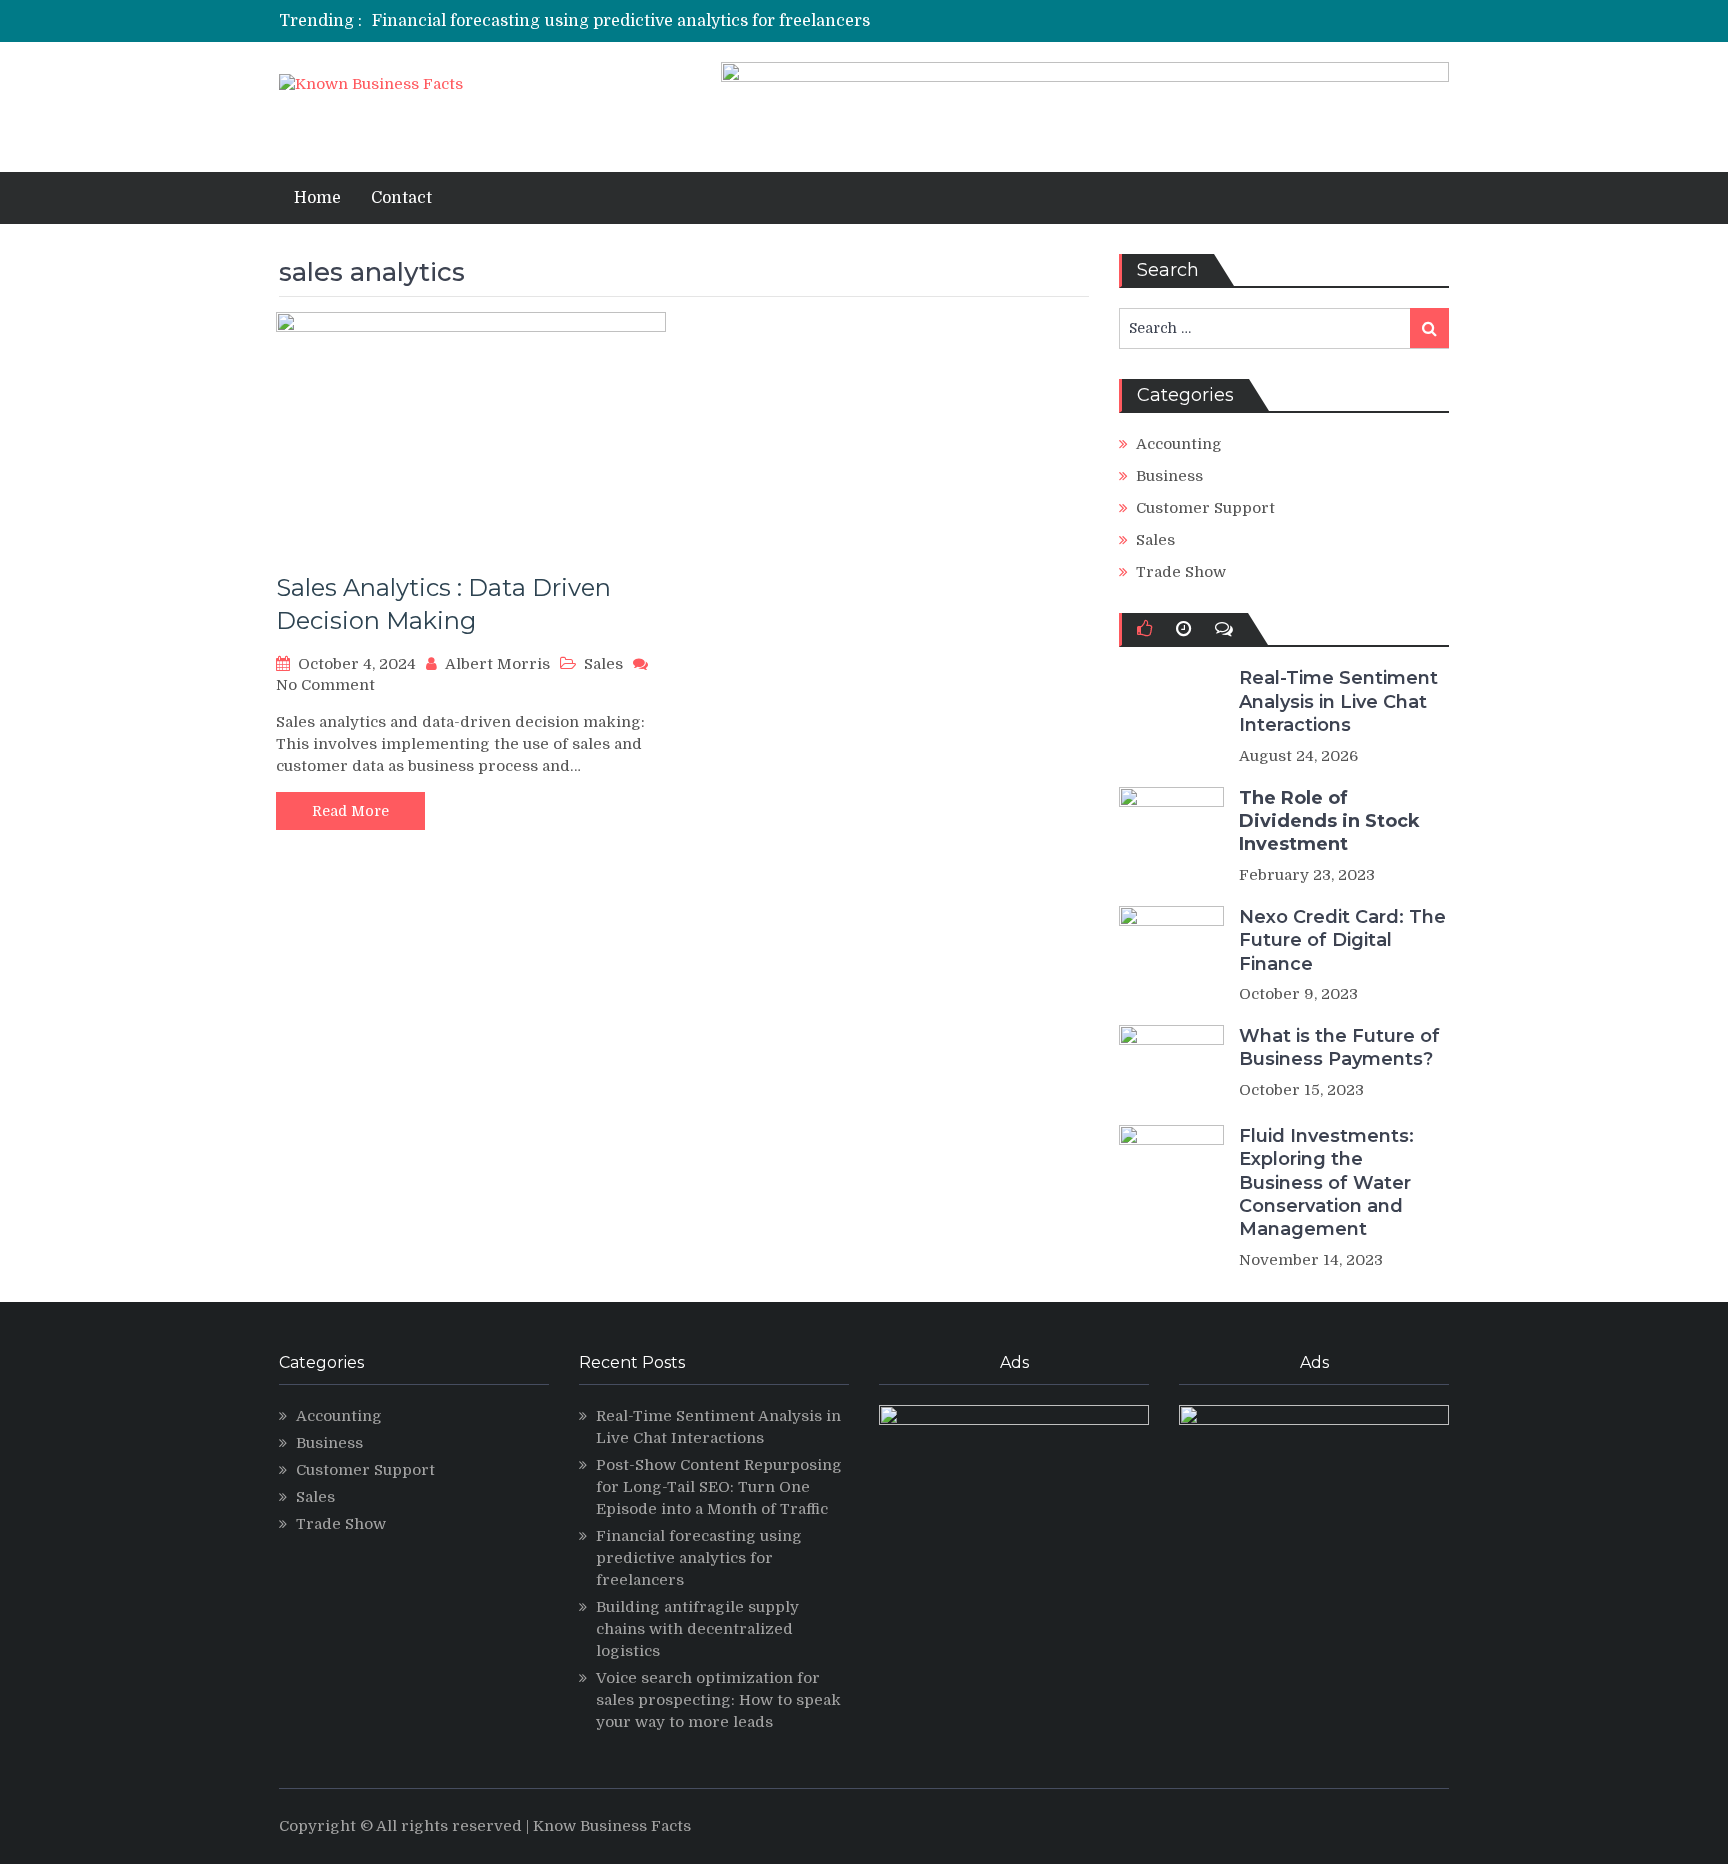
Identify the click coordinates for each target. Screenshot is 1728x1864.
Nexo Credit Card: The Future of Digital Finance (1342, 940)
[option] (676, 21)
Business (1169, 476)
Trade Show (1181, 572)
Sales (603, 664)
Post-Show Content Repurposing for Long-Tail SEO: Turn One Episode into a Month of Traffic (719, 1487)
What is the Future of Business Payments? (1339, 1047)
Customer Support (1205, 508)
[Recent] (1183, 629)
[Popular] (1144, 629)
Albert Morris (497, 664)
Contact (401, 198)
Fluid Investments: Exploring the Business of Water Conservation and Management (1326, 1183)
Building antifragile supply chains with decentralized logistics (697, 1629)
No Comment (325, 685)
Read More (350, 811)
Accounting (1179, 444)
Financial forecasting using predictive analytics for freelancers (621, 21)
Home (317, 198)
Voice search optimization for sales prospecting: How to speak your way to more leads (718, 1700)
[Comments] (1224, 629)
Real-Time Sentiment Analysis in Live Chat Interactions (1338, 701)
